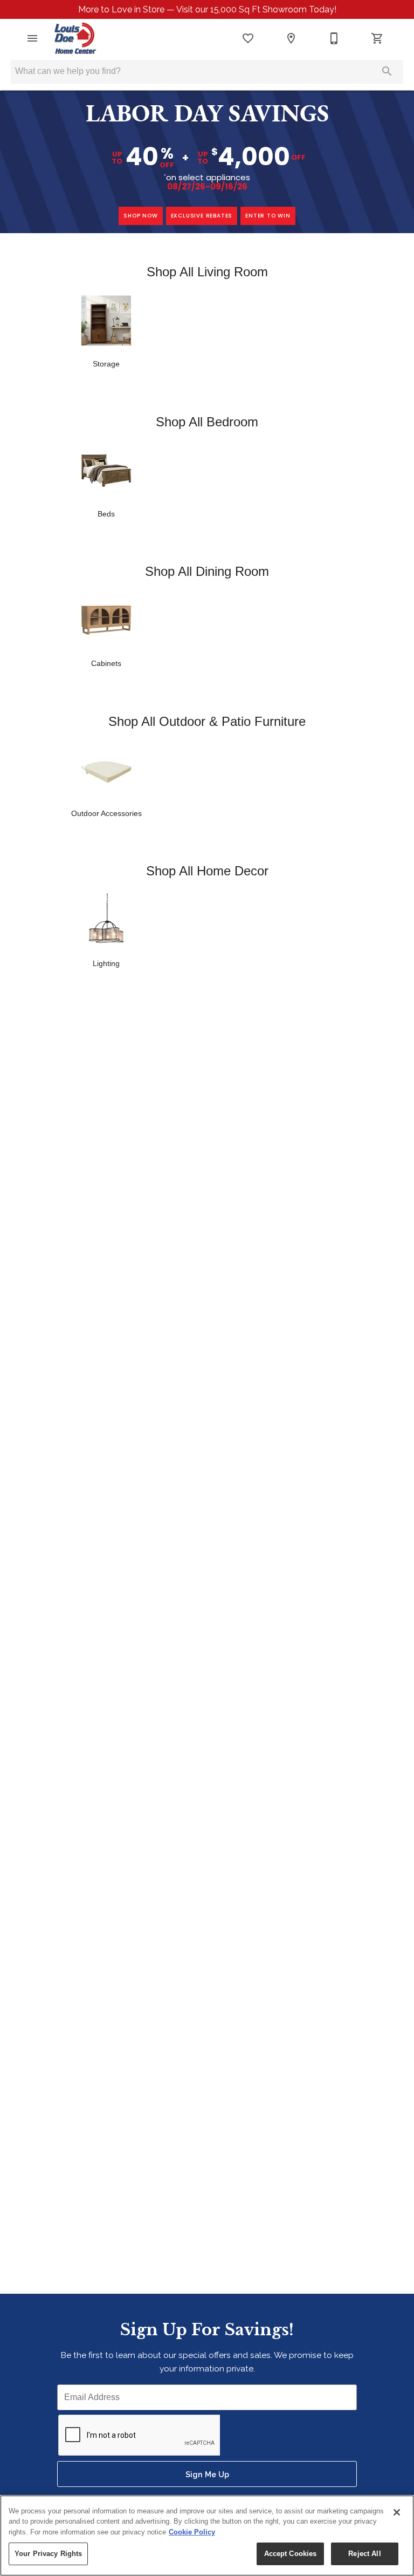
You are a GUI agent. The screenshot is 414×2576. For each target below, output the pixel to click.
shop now (140, 216)
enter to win (268, 216)
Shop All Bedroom (207, 422)
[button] (32, 38)
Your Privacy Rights (48, 2554)
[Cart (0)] (377, 38)
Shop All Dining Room (207, 571)
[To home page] (75, 38)
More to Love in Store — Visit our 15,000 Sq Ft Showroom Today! (207, 9)
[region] (207, 2536)
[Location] (291, 38)
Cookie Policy (192, 2532)
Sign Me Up (207, 2474)
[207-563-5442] (334, 38)
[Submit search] (387, 71)
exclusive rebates (202, 216)
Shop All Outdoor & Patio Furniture (207, 721)
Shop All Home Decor (207, 871)
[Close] (397, 2512)
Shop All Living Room (207, 272)
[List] (248, 38)
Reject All (364, 2554)
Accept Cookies (291, 2554)
